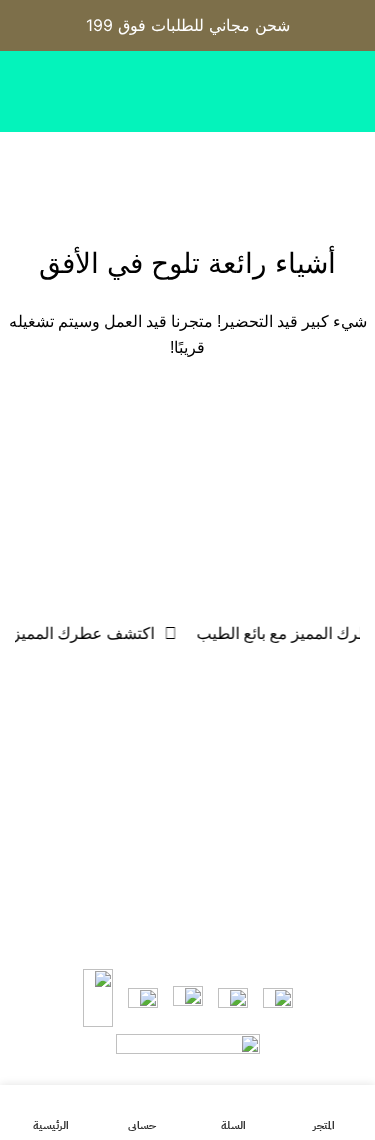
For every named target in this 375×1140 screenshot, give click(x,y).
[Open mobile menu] (352, 162)
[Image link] (188, 1049)
